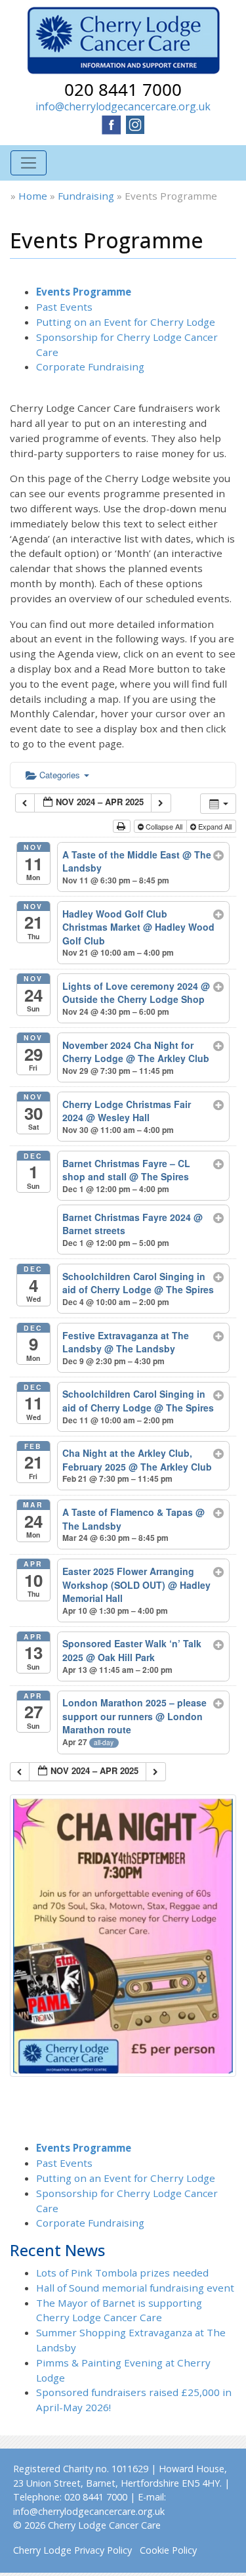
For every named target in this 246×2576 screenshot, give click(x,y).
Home (33, 196)
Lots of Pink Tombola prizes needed (122, 2273)
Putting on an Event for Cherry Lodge (126, 322)
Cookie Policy (168, 2550)
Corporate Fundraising (90, 366)
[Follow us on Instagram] (135, 123)
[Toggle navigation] (29, 163)
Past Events (64, 307)
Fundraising (86, 196)
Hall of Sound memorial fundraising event (135, 2288)
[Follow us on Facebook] (112, 123)
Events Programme (84, 292)
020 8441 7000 (123, 89)
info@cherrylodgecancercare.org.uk (123, 106)
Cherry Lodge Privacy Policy (72, 2550)
